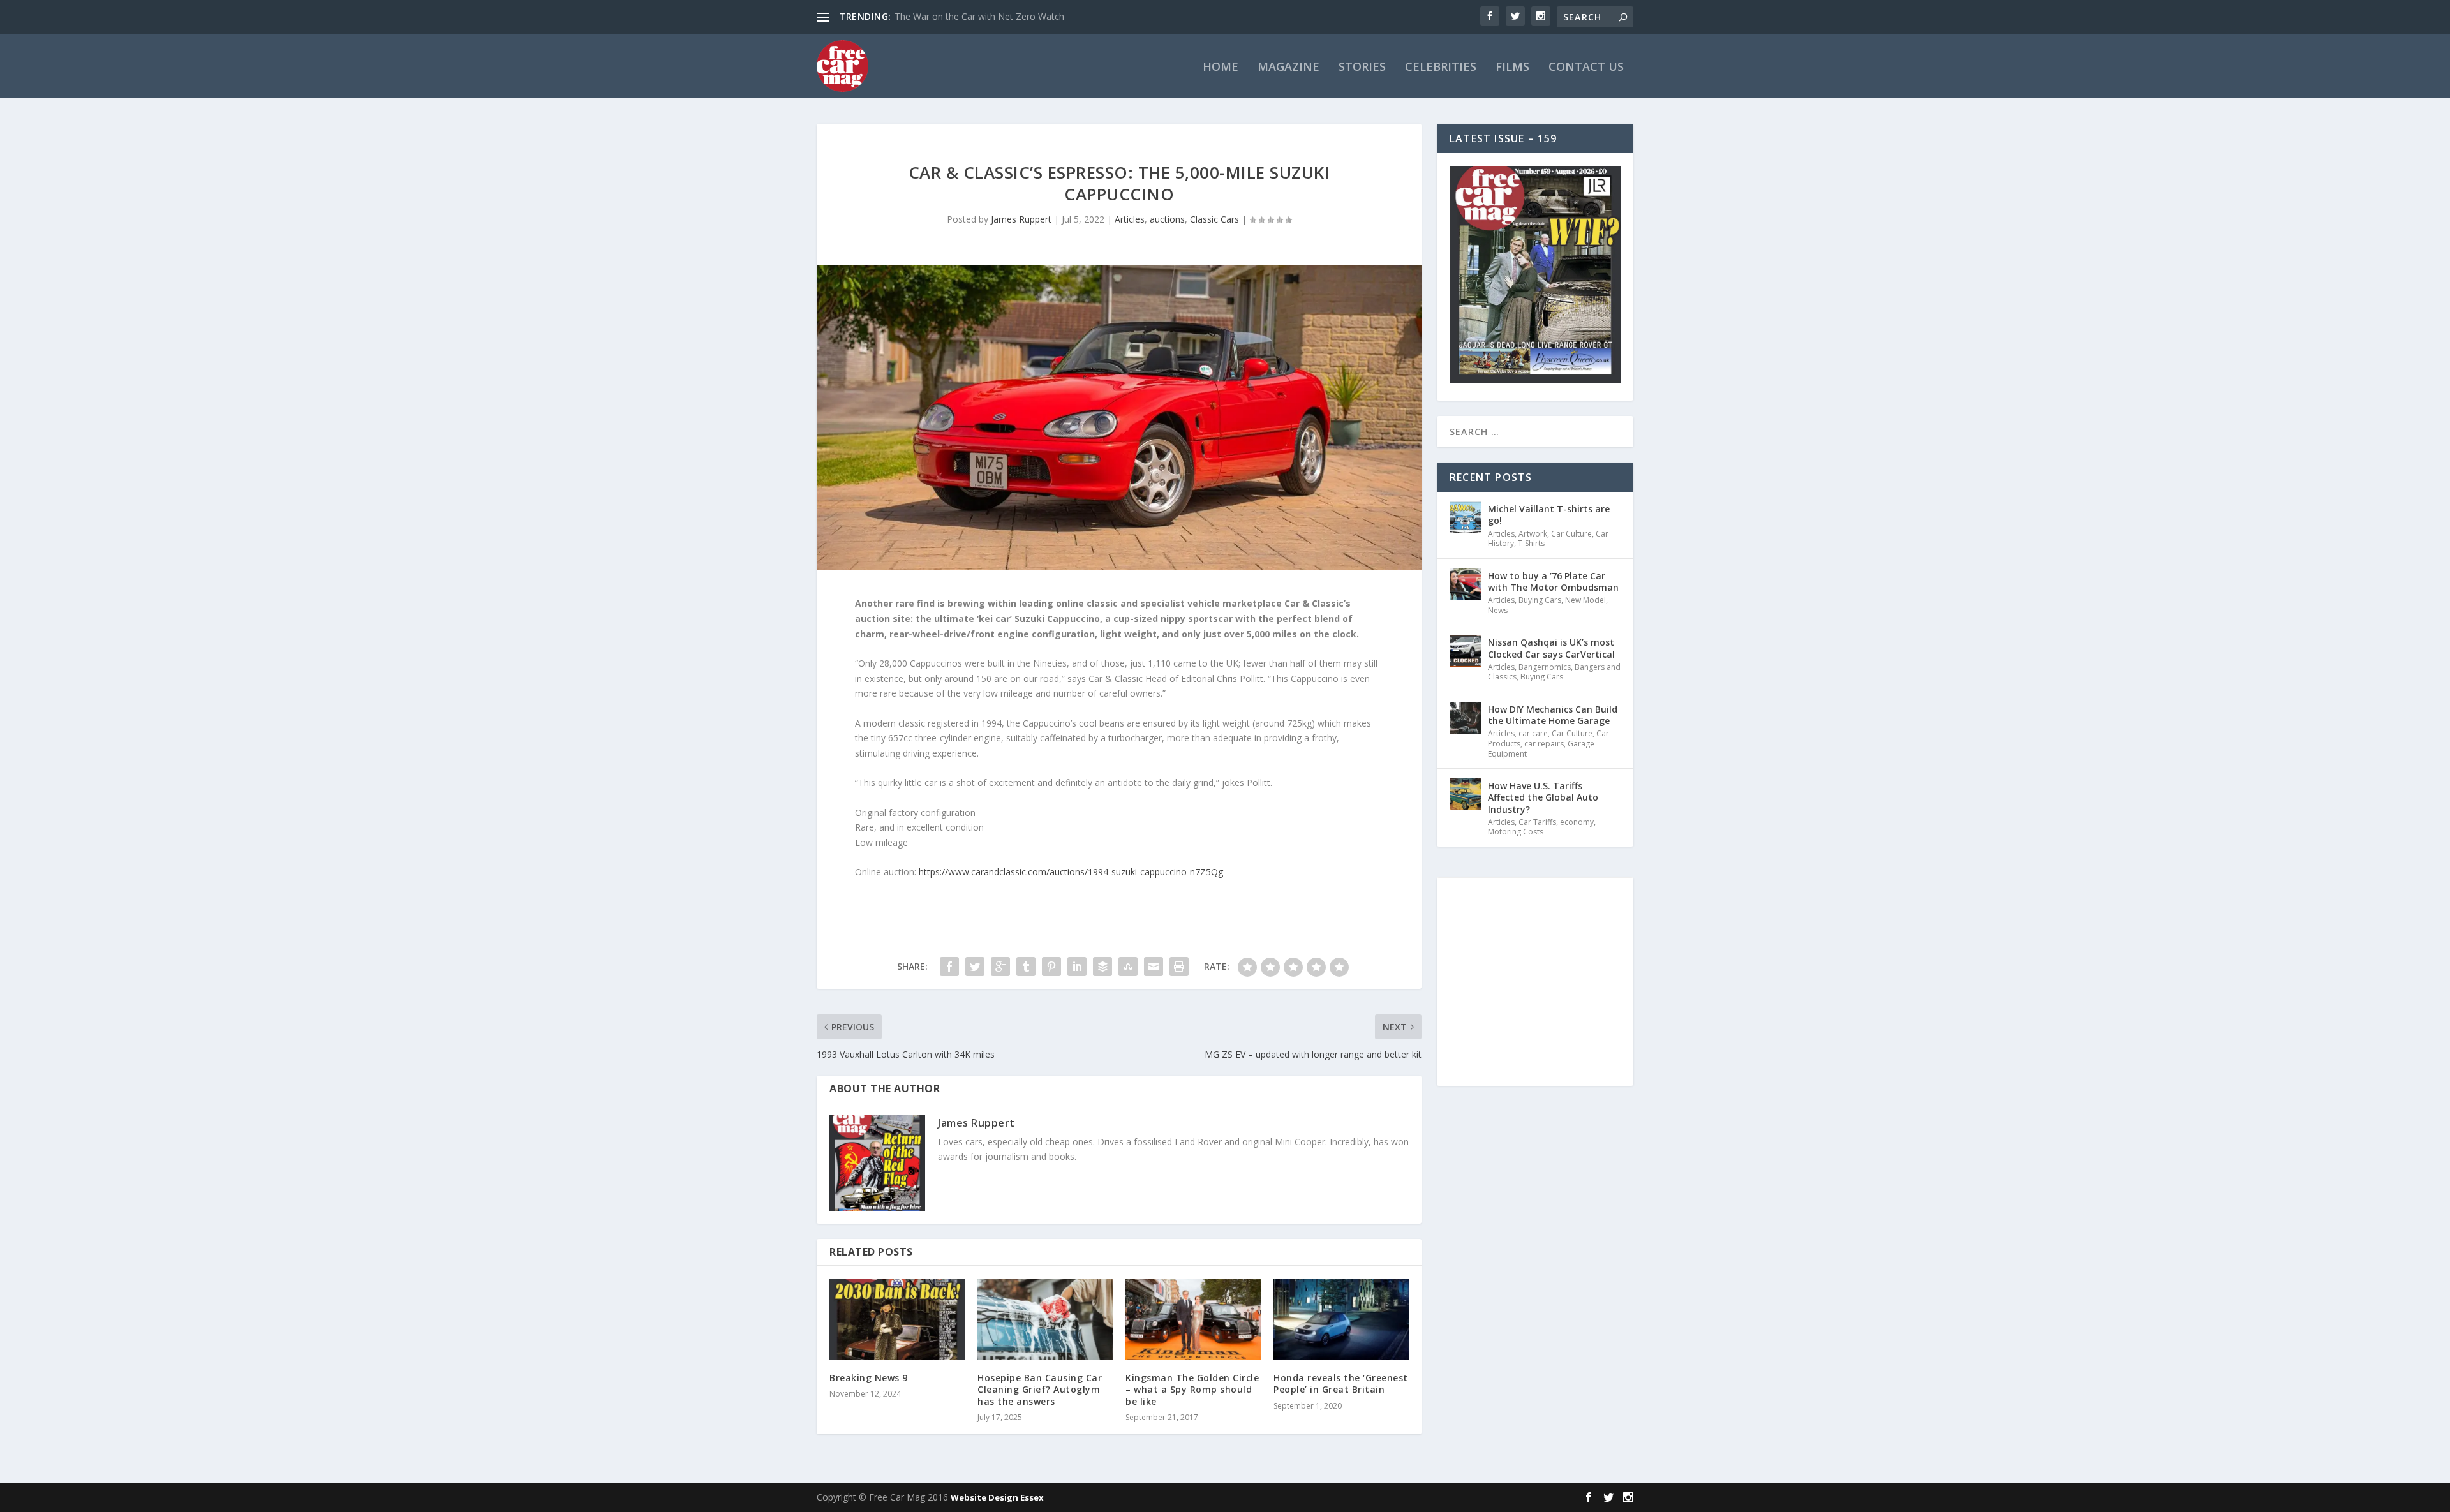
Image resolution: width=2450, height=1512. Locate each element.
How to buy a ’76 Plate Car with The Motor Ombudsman (1553, 582)
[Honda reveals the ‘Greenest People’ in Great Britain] (1341, 1319)
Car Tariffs (1537, 822)
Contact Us (1586, 68)
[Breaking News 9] (897, 1319)
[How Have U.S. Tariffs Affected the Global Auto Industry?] (1466, 794)
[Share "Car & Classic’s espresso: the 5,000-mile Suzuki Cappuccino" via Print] (1179, 967)
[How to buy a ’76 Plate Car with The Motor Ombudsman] (1466, 584)
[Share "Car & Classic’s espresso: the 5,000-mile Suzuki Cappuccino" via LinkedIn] (1077, 967)
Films (1512, 68)
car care (1533, 733)
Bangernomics (1545, 667)
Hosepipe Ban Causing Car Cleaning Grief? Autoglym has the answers (1040, 1389)
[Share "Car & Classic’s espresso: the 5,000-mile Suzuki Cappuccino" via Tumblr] (1026, 967)
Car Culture (1571, 534)
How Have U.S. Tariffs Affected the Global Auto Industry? (1543, 797)
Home (1221, 68)
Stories (1362, 68)
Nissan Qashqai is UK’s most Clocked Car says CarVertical (1551, 648)
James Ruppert (1021, 219)
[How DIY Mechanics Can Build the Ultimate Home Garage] (1466, 718)
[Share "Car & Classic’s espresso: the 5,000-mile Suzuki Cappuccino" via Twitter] (975, 967)
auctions (1167, 219)
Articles (1130, 219)
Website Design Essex (997, 1497)
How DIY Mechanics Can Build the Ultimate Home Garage (1553, 715)
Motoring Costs (1516, 832)
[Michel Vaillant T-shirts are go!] (1466, 517)
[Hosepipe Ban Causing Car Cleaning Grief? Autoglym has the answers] (1045, 1319)
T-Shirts (1531, 543)
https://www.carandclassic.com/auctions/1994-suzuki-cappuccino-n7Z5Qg (1071, 872)
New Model (1585, 600)
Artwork (1533, 534)
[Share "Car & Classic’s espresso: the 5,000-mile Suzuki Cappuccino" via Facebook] (949, 967)
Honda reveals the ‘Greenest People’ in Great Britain (1341, 1383)
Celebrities (1441, 68)
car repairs (1544, 744)
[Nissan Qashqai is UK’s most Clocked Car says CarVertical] (1466, 651)
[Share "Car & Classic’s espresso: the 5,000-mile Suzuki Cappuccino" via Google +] (1000, 967)
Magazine (1288, 68)
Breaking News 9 (869, 1378)
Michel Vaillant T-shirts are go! (1549, 515)
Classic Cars (1214, 219)
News (1498, 610)
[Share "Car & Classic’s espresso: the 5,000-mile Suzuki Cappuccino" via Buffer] (1102, 967)
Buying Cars (1540, 600)
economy (1577, 822)
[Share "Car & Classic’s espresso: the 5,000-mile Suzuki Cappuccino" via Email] (1154, 967)
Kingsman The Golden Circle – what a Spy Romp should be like (1192, 1389)
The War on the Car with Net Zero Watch (979, 16)
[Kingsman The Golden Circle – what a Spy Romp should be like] (1193, 1319)
